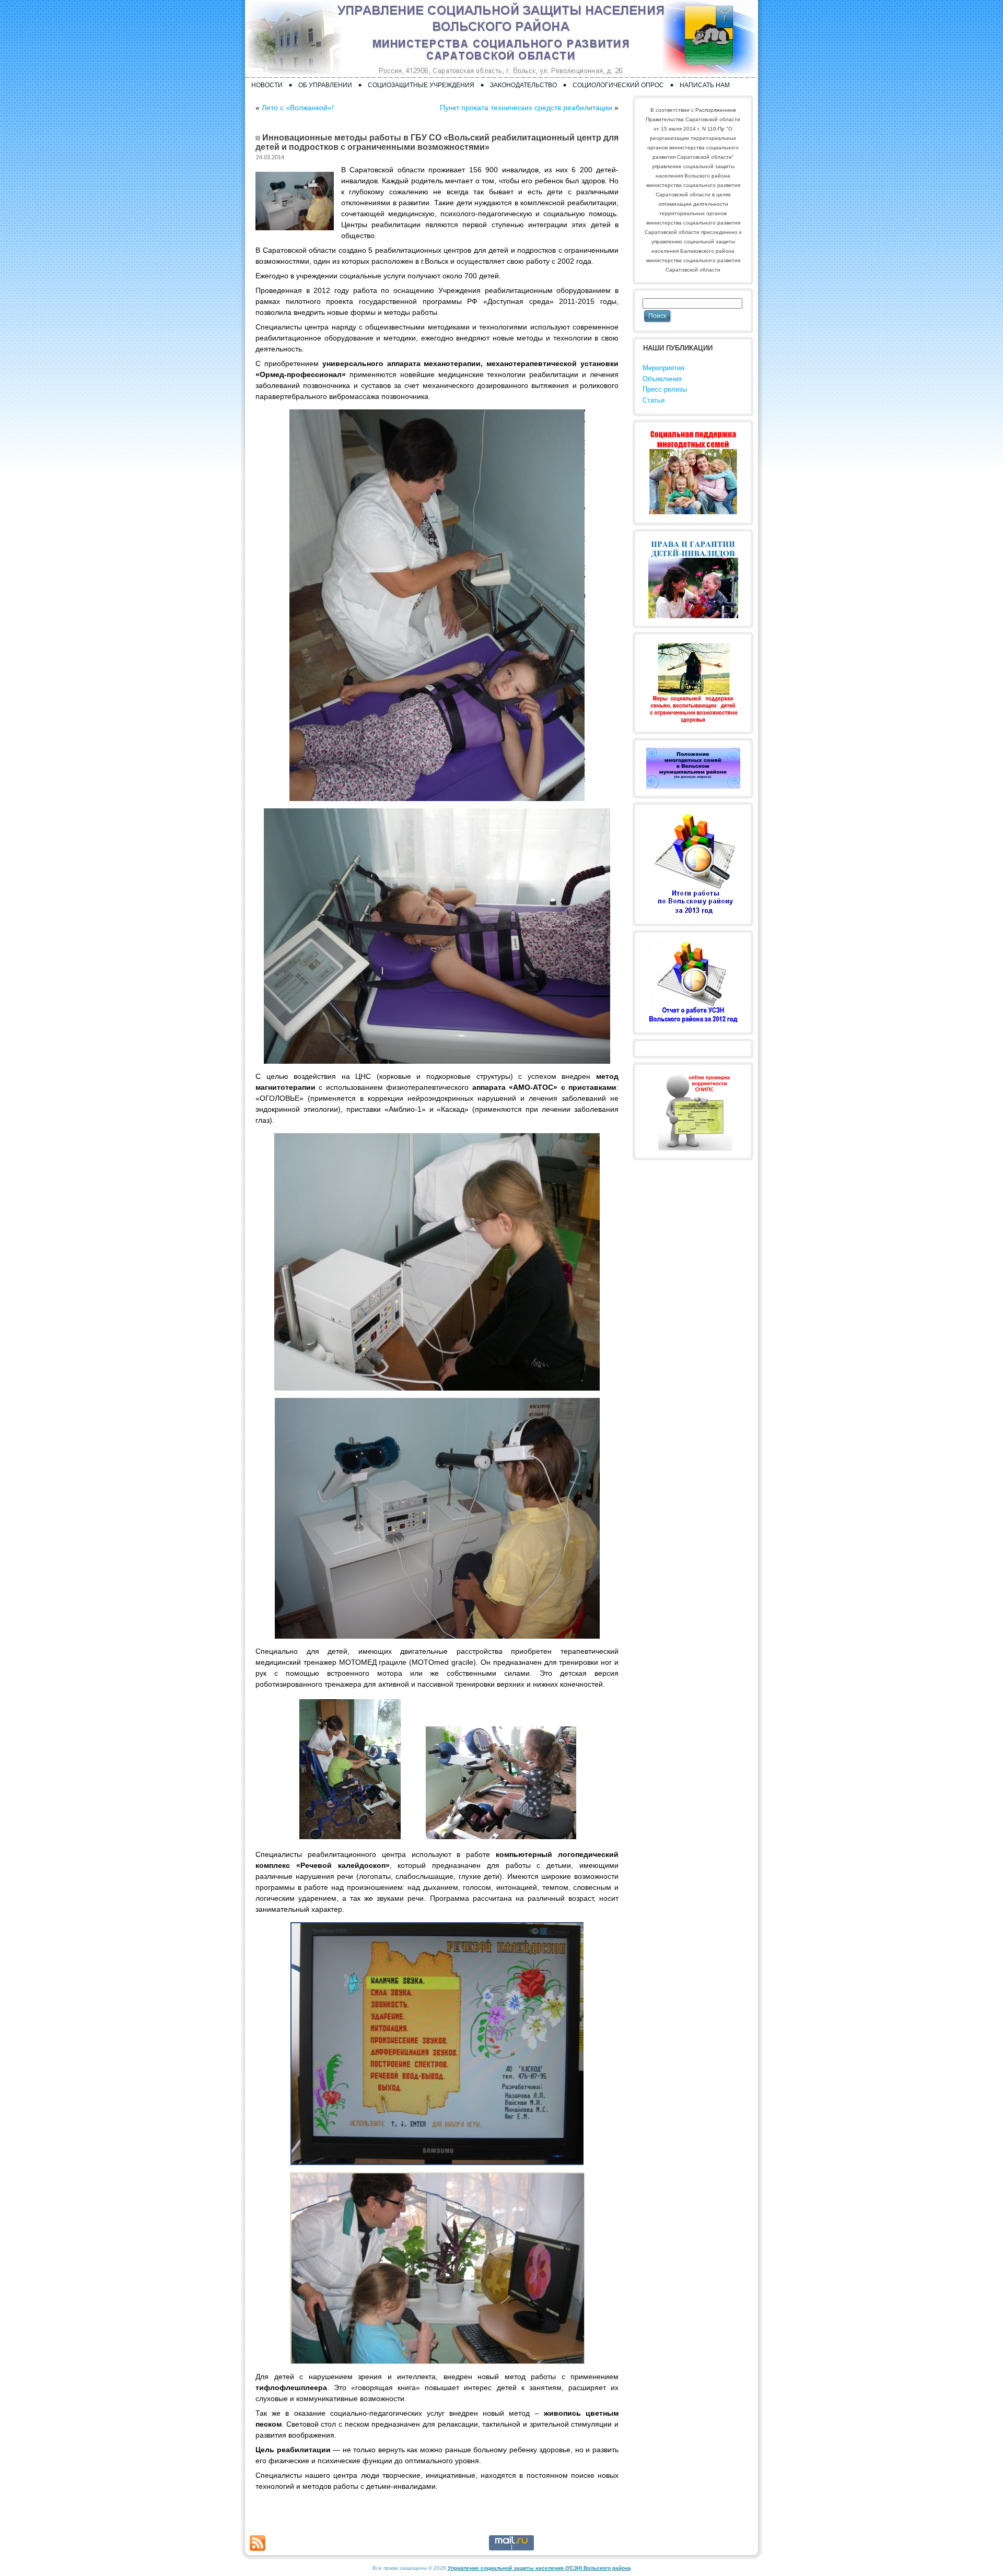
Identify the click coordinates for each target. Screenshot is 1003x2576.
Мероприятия (663, 368)
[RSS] (258, 2543)
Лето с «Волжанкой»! (298, 108)
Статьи (654, 400)
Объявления (662, 379)
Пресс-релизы (665, 389)
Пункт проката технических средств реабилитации (526, 108)
